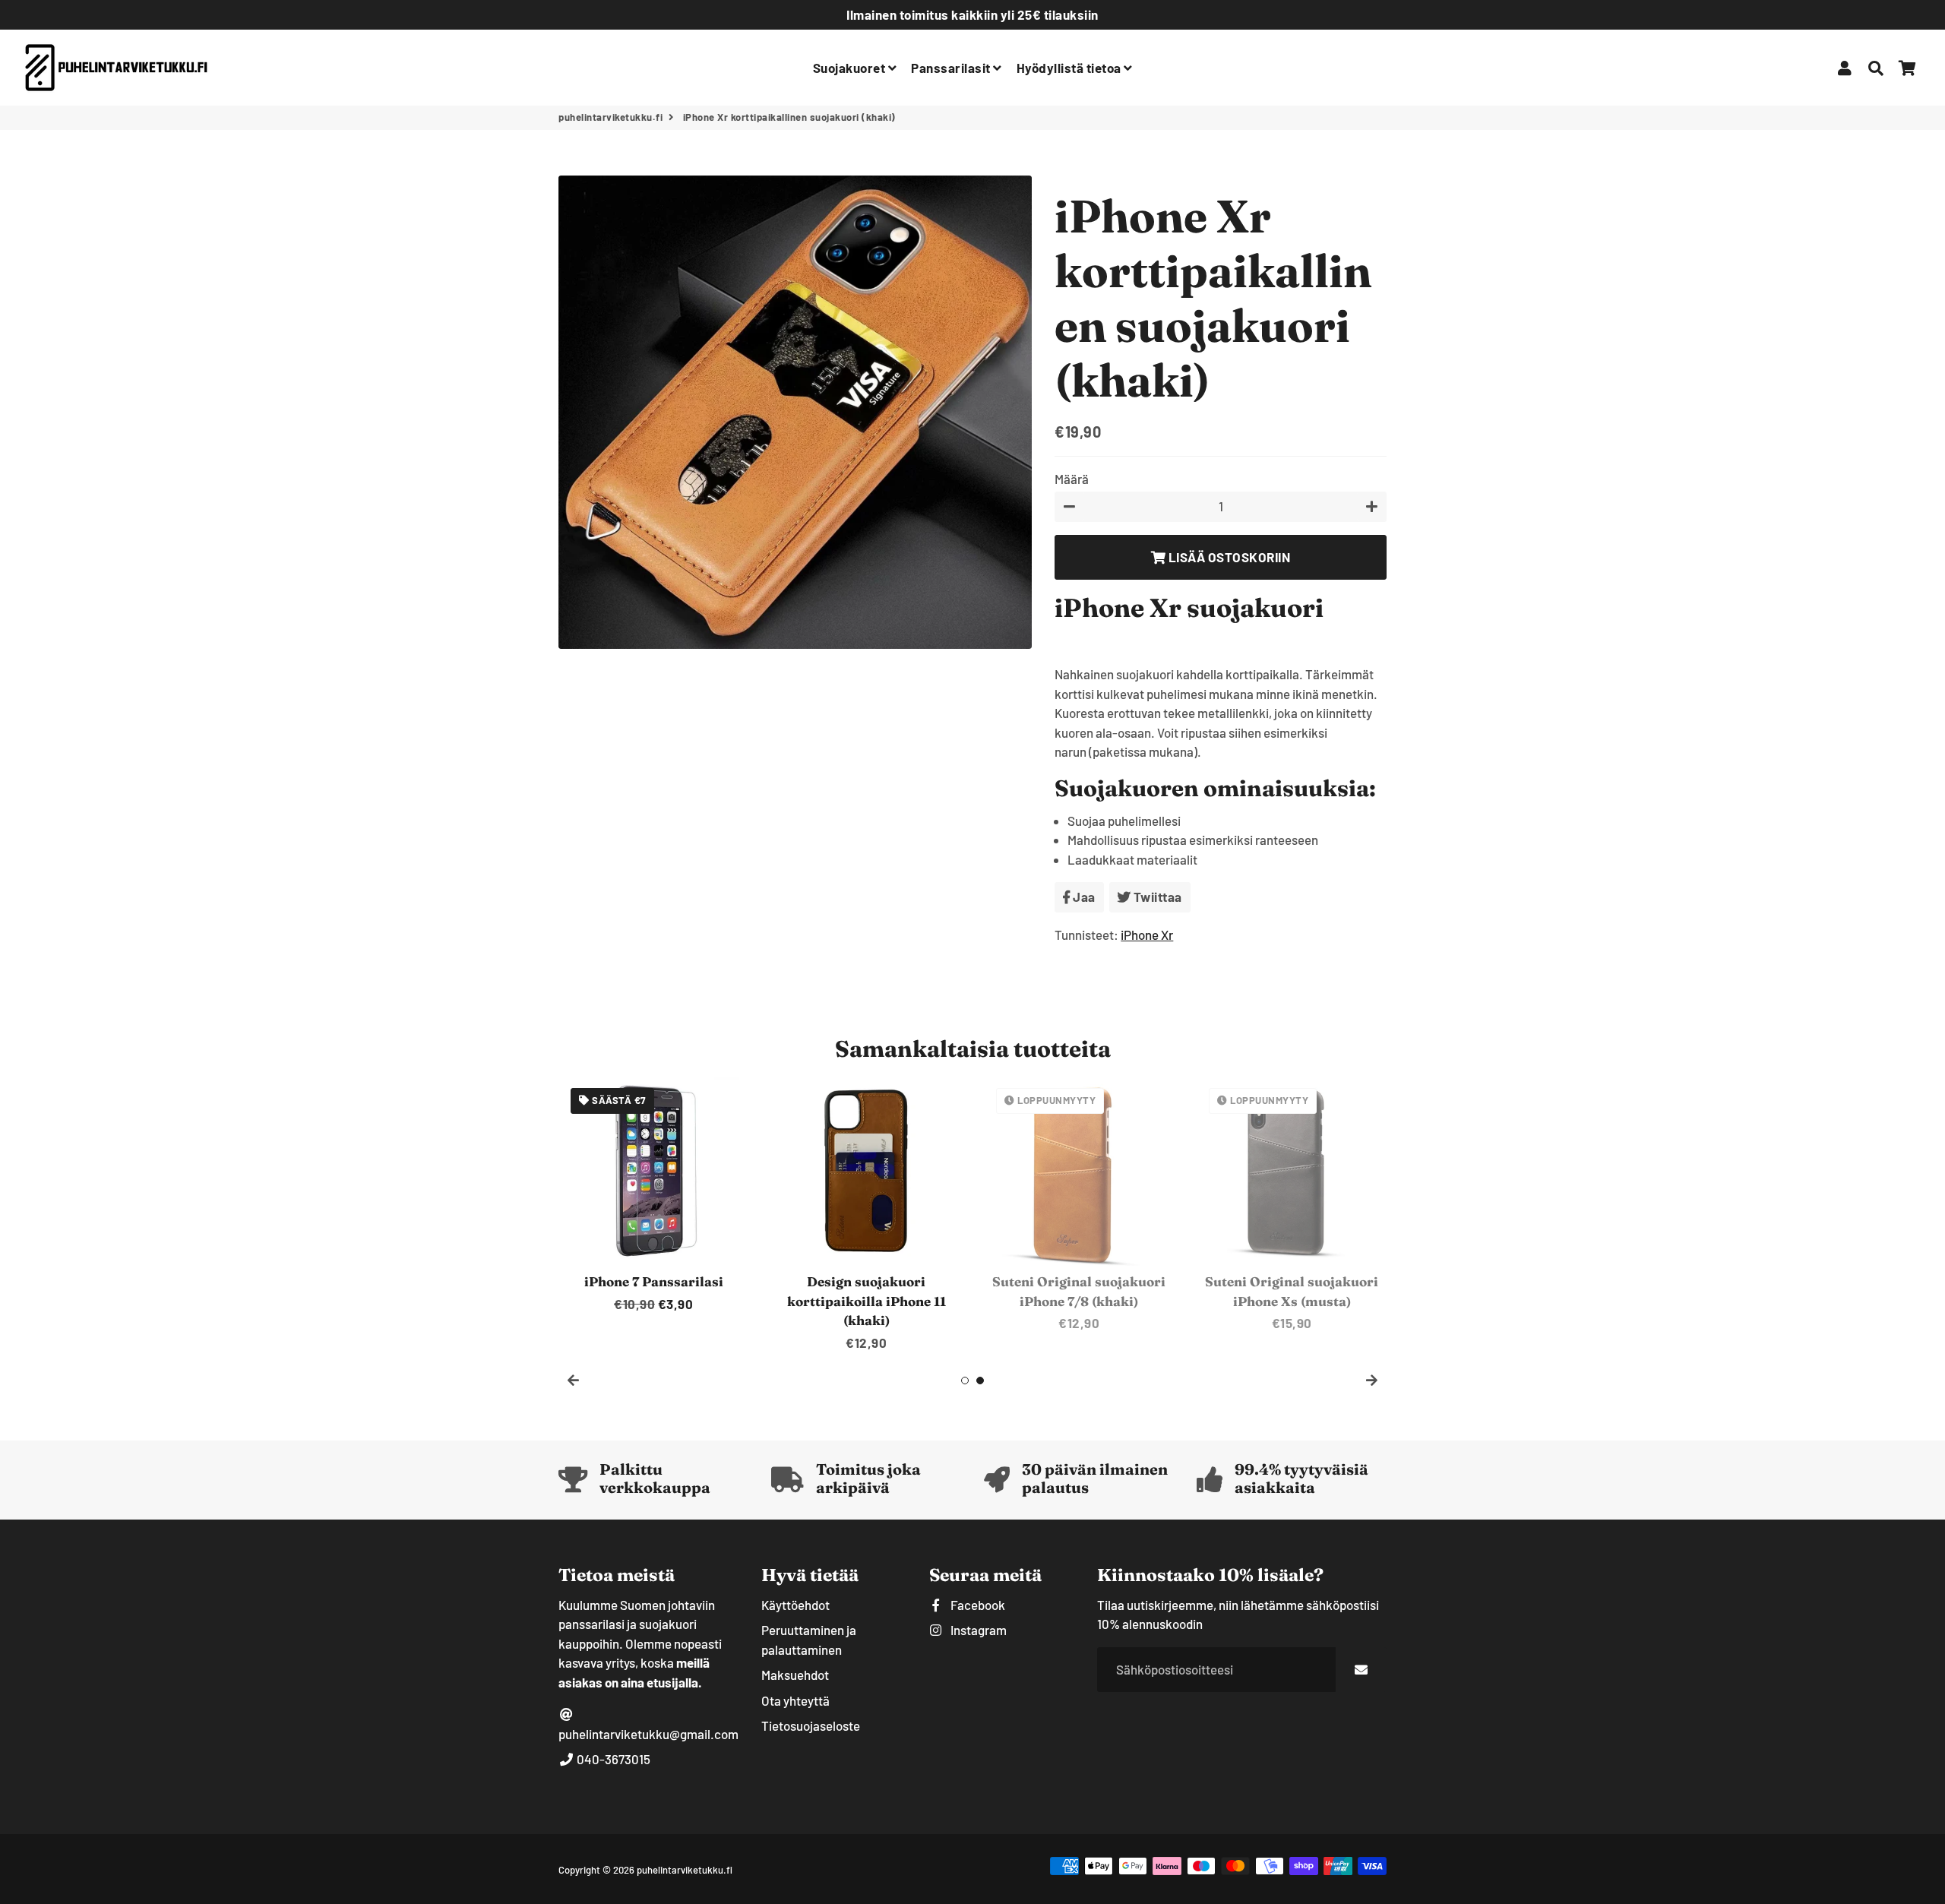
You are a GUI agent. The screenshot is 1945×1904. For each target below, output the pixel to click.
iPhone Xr (1147, 935)
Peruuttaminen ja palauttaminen (809, 1640)
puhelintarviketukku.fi (610, 117)
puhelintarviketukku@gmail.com (648, 1734)
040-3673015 (612, 1759)
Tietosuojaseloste (811, 1725)
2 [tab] (980, 1381)
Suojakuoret (851, 68)
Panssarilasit (952, 68)
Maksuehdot (795, 1675)
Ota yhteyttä (795, 1700)
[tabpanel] (653, 1195)
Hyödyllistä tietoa (1071, 68)
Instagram (977, 1630)
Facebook (977, 1605)
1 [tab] (965, 1381)
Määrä (1072, 479)
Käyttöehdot (795, 1605)
